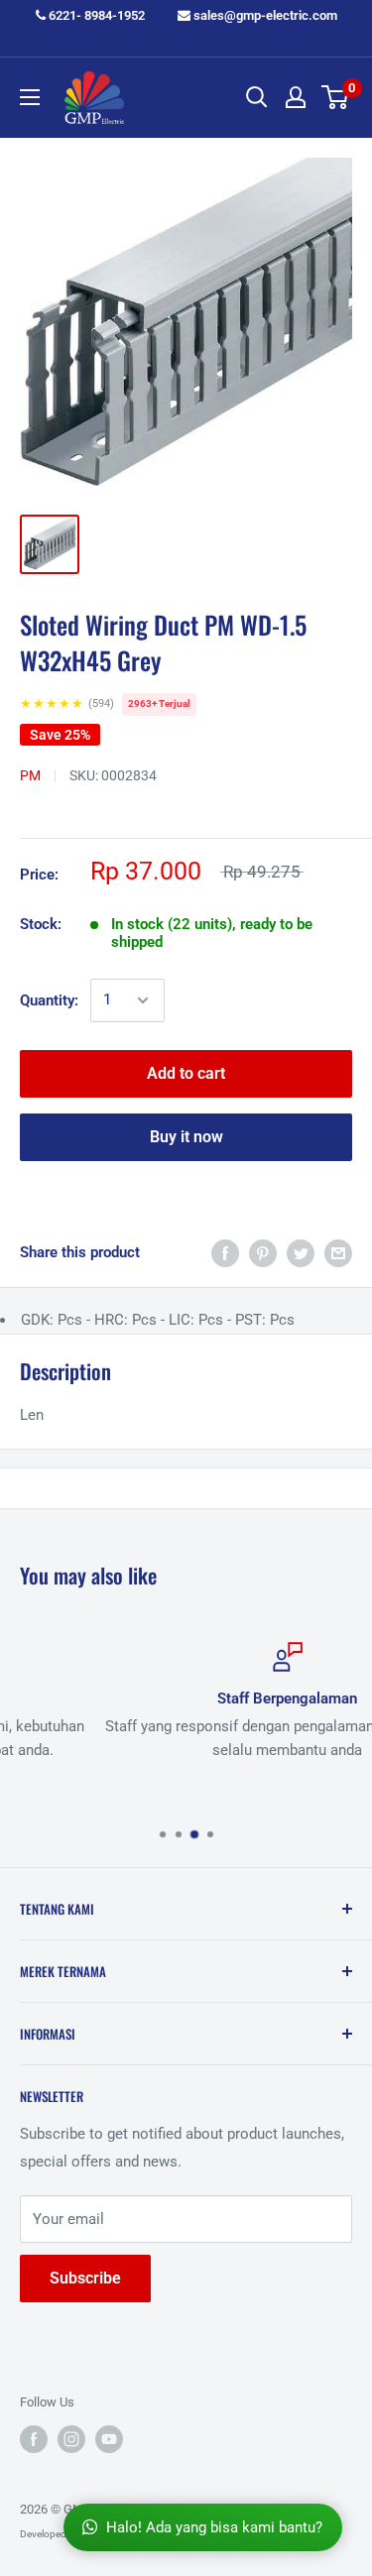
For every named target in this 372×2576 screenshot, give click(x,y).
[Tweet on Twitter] (301, 1253)
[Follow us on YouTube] (109, 2439)
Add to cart (186, 1073)
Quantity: (49, 1000)
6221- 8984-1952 (95, 15)
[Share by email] (338, 1253)
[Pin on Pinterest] (263, 1253)
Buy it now (186, 1137)
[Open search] (257, 97)
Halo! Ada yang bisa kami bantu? (214, 2527)
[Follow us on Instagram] (71, 2439)
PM (30, 775)
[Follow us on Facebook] (34, 2439)
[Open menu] (30, 97)
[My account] (296, 97)
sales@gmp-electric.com (264, 15)
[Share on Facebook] (225, 1253)
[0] (336, 97)
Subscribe (85, 2278)
